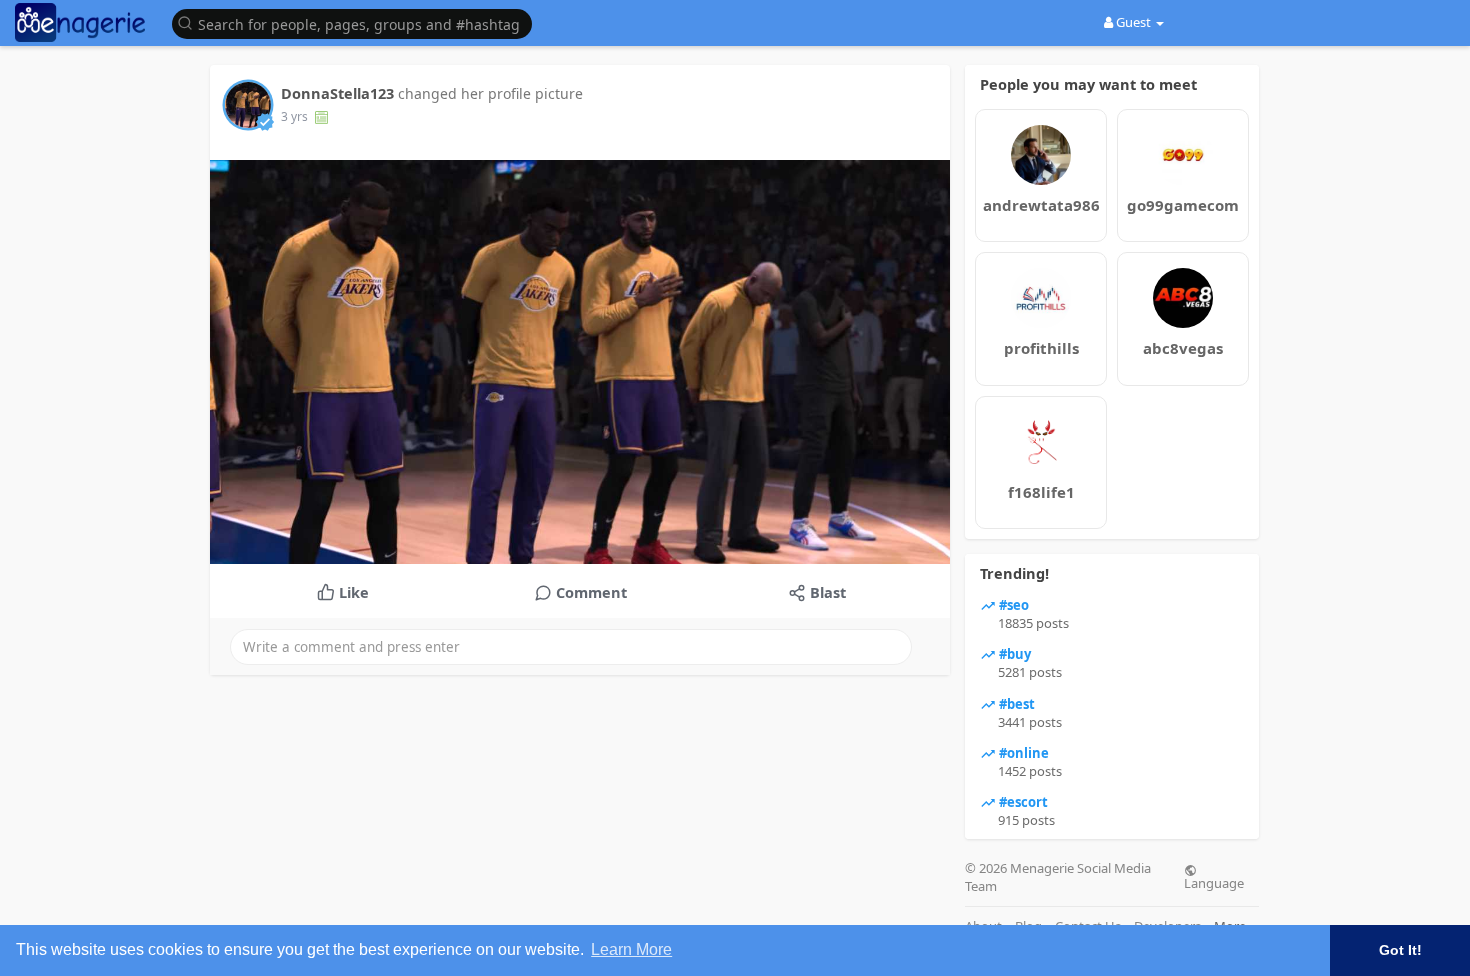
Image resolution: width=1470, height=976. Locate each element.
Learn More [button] (631, 949)
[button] (357, 22)
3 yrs (294, 116)
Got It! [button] (1400, 950)
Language (1214, 882)
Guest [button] (1133, 22)
